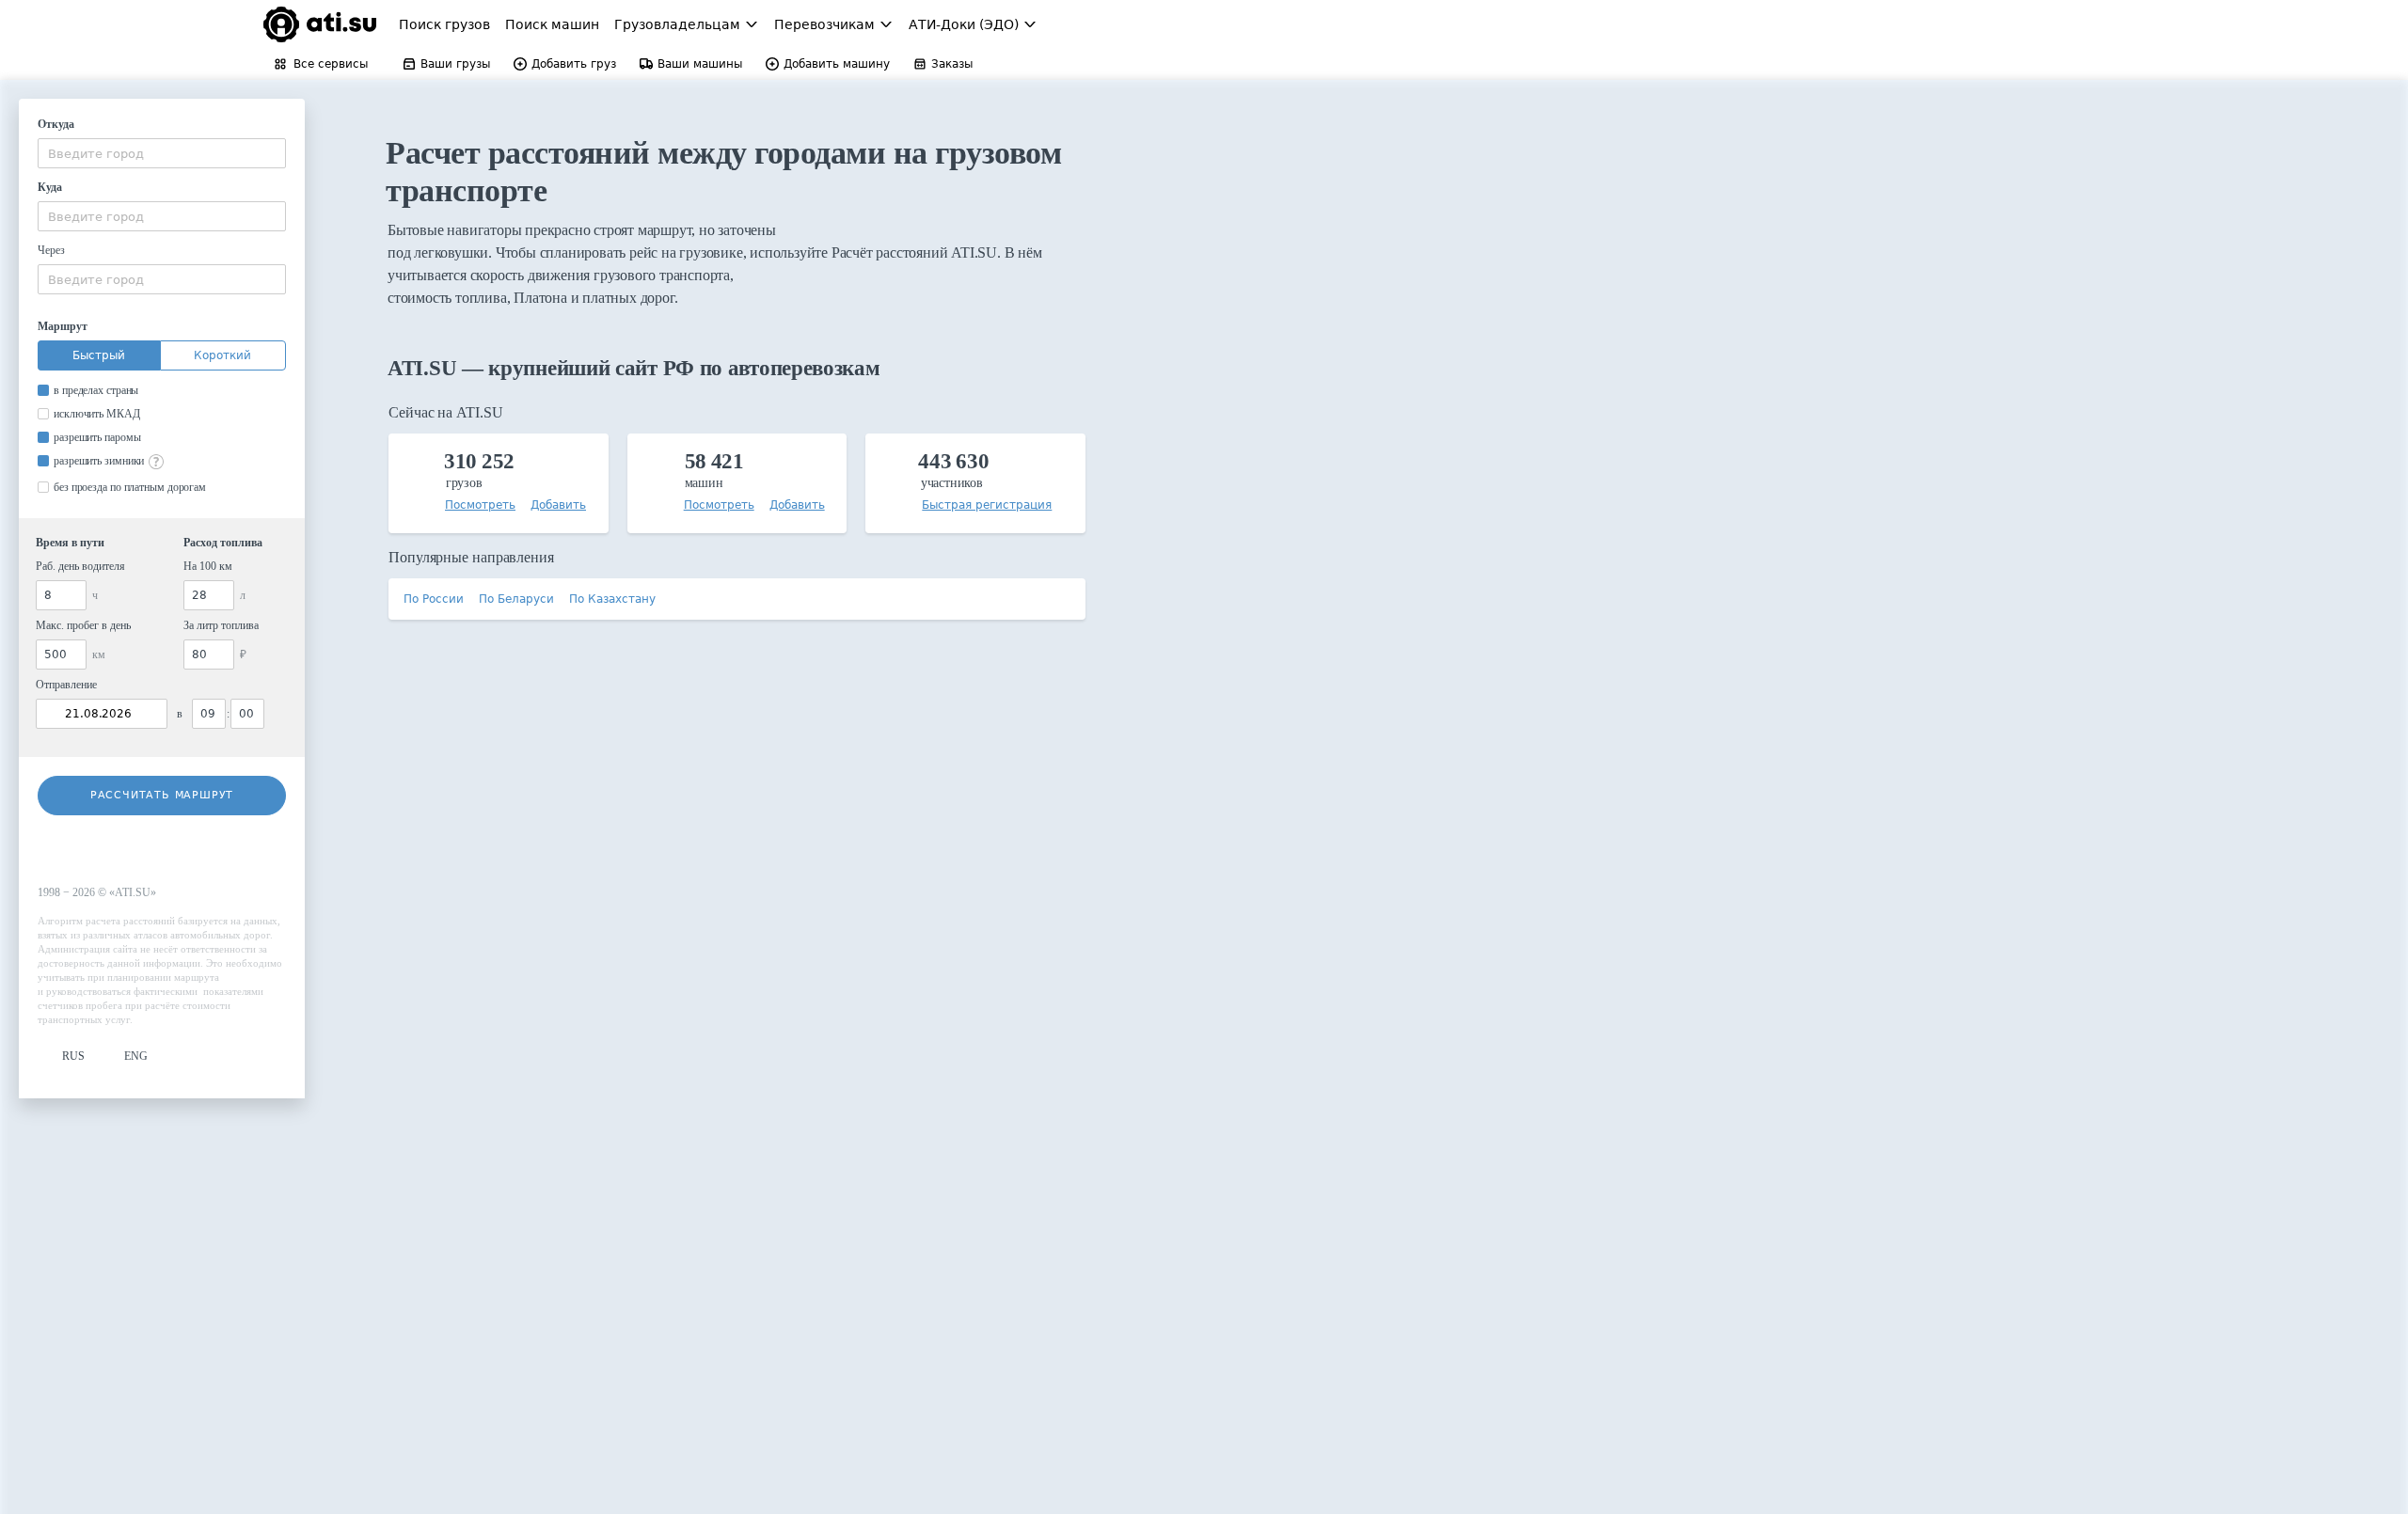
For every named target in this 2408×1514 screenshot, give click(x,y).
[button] (61, 1057)
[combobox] (162, 153)
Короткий (222, 355)
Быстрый (99, 355)
